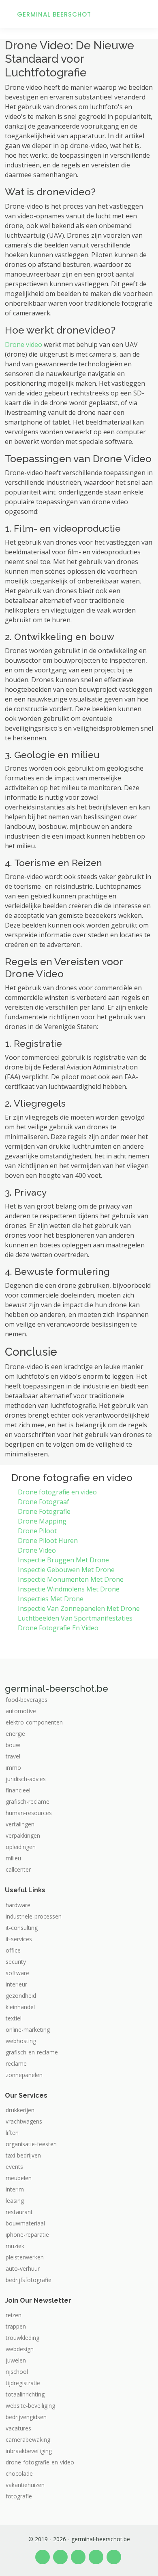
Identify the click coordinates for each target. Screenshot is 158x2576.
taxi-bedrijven (23, 2155)
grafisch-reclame (28, 1802)
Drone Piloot (37, 1531)
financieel (18, 1790)
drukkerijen (20, 2110)
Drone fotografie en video (57, 1492)
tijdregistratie (23, 2383)
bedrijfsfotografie (29, 2280)
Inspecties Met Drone (51, 1599)
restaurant (19, 2212)
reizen (14, 2315)
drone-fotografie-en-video (40, 2462)
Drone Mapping (42, 1521)
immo (13, 1768)
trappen (16, 2327)
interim (15, 2189)
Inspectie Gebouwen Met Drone (66, 1570)
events (14, 2167)
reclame (16, 2064)
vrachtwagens (24, 2122)
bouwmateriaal (25, 2223)
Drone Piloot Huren (48, 1541)
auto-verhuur (23, 2269)
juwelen (16, 2360)
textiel (14, 2018)
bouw (13, 1745)
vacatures (18, 2428)
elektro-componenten (34, 1722)
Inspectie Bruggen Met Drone (63, 1560)
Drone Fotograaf (44, 1502)
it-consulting (22, 1928)
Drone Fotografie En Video (58, 1628)
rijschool (17, 2372)
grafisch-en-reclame (32, 2052)
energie (15, 1734)
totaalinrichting (25, 2394)
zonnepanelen (24, 2075)
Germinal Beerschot (54, 14)
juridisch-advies (26, 1779)
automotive (21, 1711)
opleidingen (21, 1847)
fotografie (19, 2496)
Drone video (23, 344)
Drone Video (37, 1550)
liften (12, 2133)
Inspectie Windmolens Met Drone (69, 1589)
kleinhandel (20, 2007)
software (17, 1973)
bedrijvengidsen (26, 2417)
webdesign (20, 2349)
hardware (18, 1905)
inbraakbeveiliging (29, 2451)
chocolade (19, 2474)
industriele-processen (34, 1917)
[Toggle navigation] (142, 14)
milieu (13, 1858)
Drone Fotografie (44, 1511)
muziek (15, 2246)
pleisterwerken (25, 2257)
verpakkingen (23, 1836)
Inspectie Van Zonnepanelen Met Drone (79, 1608)
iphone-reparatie (27, 2235)
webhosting (21, 2041)
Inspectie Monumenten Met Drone (71, 1579)
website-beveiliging (30, 2406)
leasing (15, 2201)
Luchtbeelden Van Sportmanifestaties (75, 1618)
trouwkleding (22, 2338)
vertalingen (20, 1824)
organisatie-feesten (31, 2144)
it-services (19, 1939)
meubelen (19, 2178)
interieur (16, 1984)
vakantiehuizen (25, 2485)
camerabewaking (28, 2440)
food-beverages (27, 1700)
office (13, 1950)
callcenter (18, 1870)
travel (13, 1756)
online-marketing (28, 2030)
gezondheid (21, 1996)
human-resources (29, 1813)
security (16, 1962)
